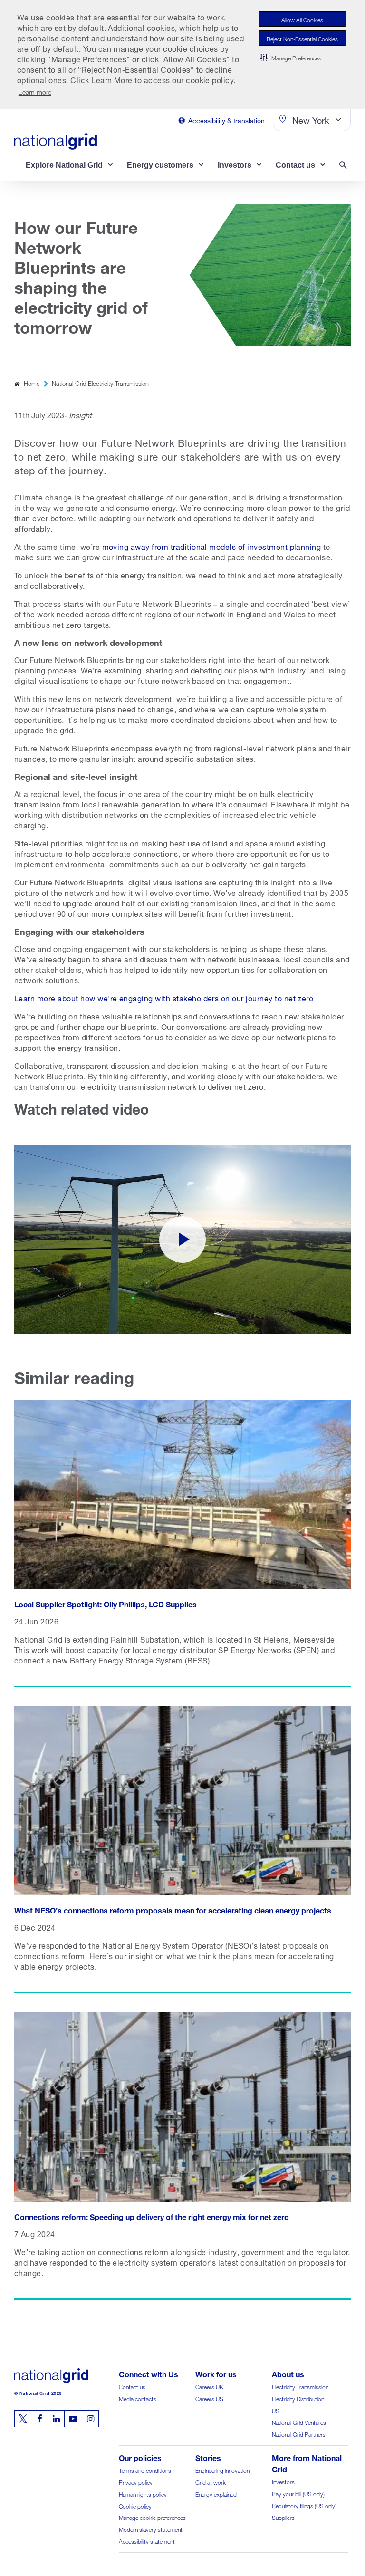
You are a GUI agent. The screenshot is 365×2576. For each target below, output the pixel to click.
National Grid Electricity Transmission (100, 383)
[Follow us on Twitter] (23, 2419)
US (276, 2410)
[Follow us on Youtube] (73, 2419)
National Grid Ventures (299, 2422)
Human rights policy (143, 2494)
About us (288, 2373)
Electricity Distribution (298, 2398)
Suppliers (283, 2517)
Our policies (140, 2457)
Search (345, 166)
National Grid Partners (299, 2434)
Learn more (35, 91)
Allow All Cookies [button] (302, 19)
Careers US (209, 2398)
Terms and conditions (145, 2470)
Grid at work (211, 2482)
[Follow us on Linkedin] (56, 2419)
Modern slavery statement (151, 2529)
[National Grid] (56, 141)
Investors (283, 2481)
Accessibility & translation (226, 120)
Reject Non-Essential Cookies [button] (302, 38)
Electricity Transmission (300, 2386)
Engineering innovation (222, 2470)
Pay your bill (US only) (298, 2493)
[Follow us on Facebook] (39, 2419)
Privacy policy (136, 2482)
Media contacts (138, 2398)
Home (32, 383)
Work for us (216, 2373)
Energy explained (216, 2494)
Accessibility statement (147, 2541)
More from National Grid (307, 2463)
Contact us (132, 2386)
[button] (291, 57)
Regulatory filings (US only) (304, 2505)
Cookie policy (135, 2505)
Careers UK (209, 2386)
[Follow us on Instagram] (90, 2419)
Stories (208, 2457)
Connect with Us (149, 2373)
